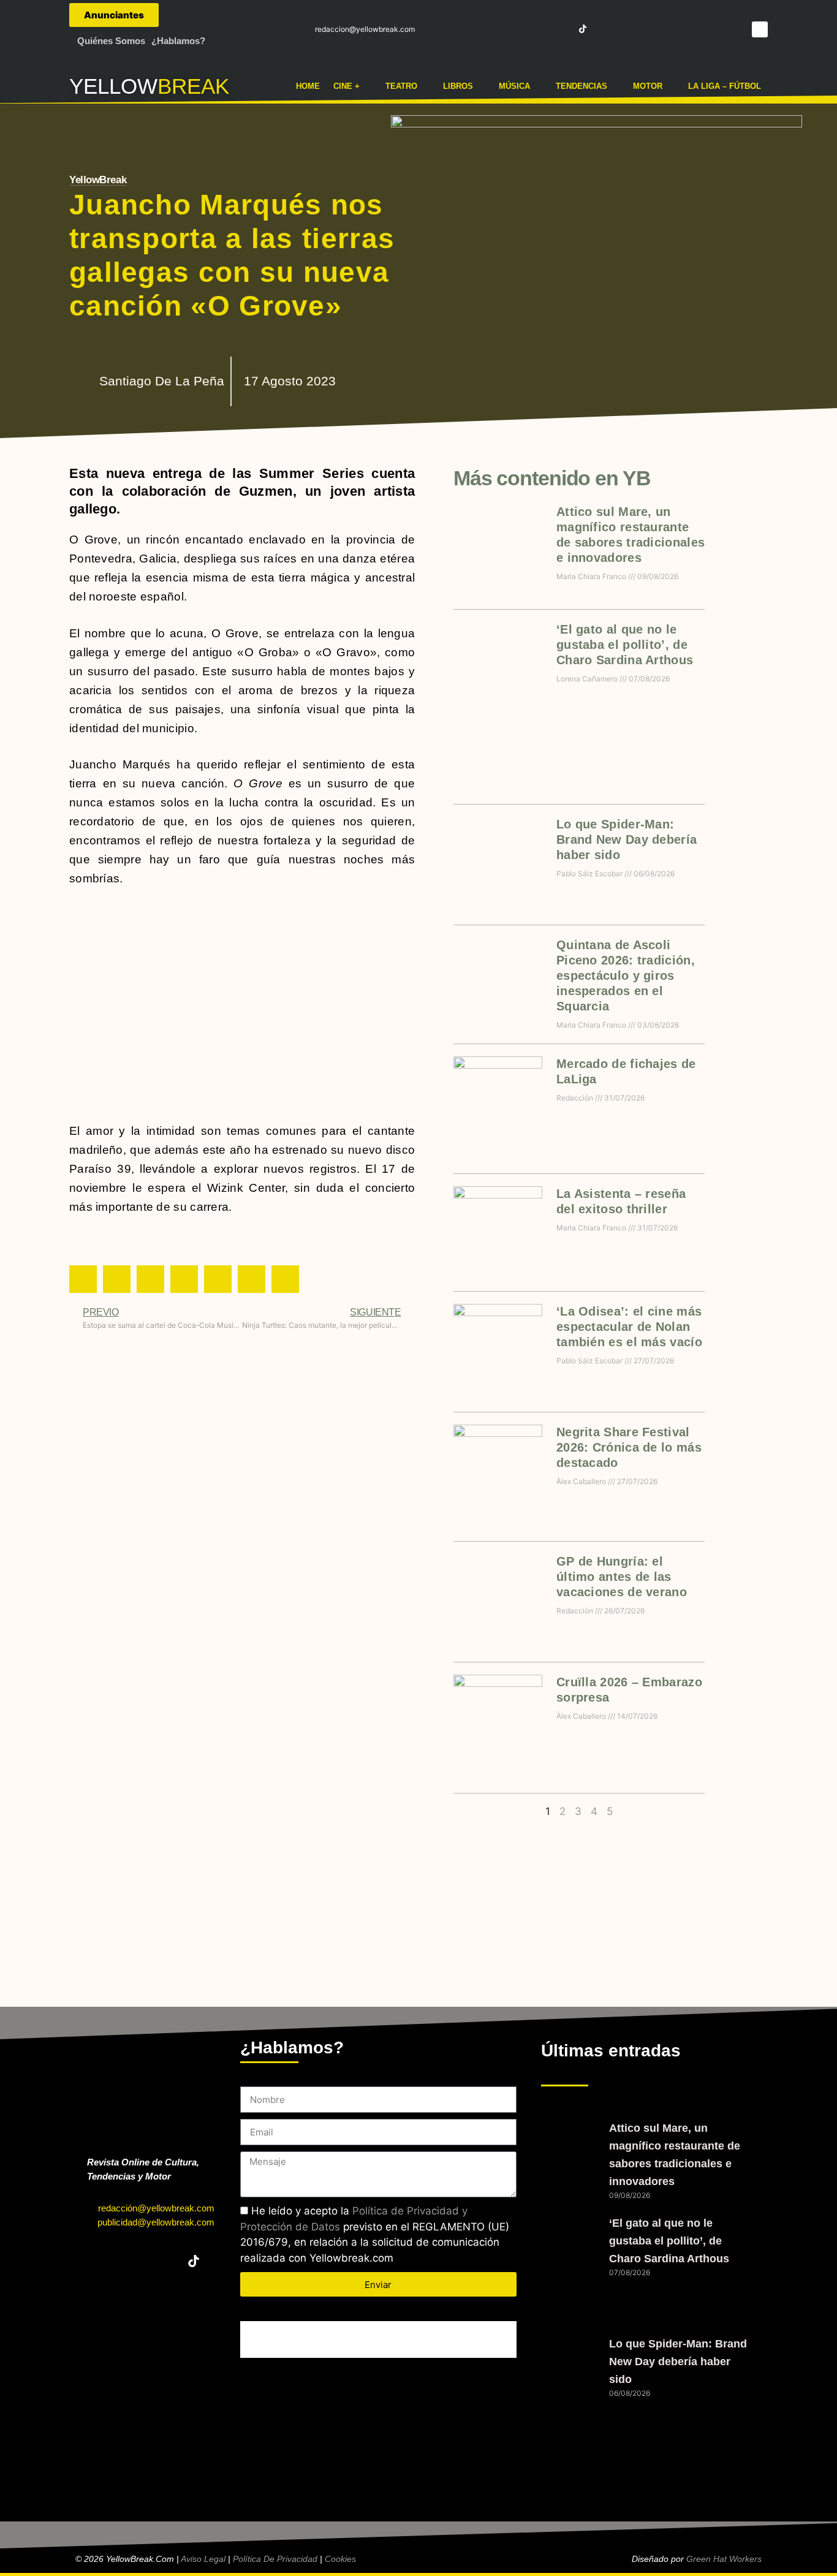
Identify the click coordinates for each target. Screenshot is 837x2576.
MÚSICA (514, 86)
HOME (308, 86)
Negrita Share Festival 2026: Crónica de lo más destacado (629, 1447)
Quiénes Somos (111, 41)
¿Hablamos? (178, 41)
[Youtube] (561, 29)
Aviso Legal (203, 2559)
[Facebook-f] (493, 29)
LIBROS (458, 86)
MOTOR (648, 86)
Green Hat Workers (724, 2559)
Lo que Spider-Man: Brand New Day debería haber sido (627, 839)
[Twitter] (516, 29)
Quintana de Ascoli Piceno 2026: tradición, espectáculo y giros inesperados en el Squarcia (626, 975)
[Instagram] (538, 29)
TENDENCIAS (581, 86)
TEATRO (401, 86)
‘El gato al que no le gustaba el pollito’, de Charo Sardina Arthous (625, 645)
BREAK (193, 86)
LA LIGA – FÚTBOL (725, 86)
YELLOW (113, 86)
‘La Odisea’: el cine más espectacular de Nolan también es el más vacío (629, 1327)
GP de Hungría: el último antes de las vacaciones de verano (622, 1577)
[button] (760, 29)
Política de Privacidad (275, 2559)
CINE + (347, 86)
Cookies (340, 2559)
